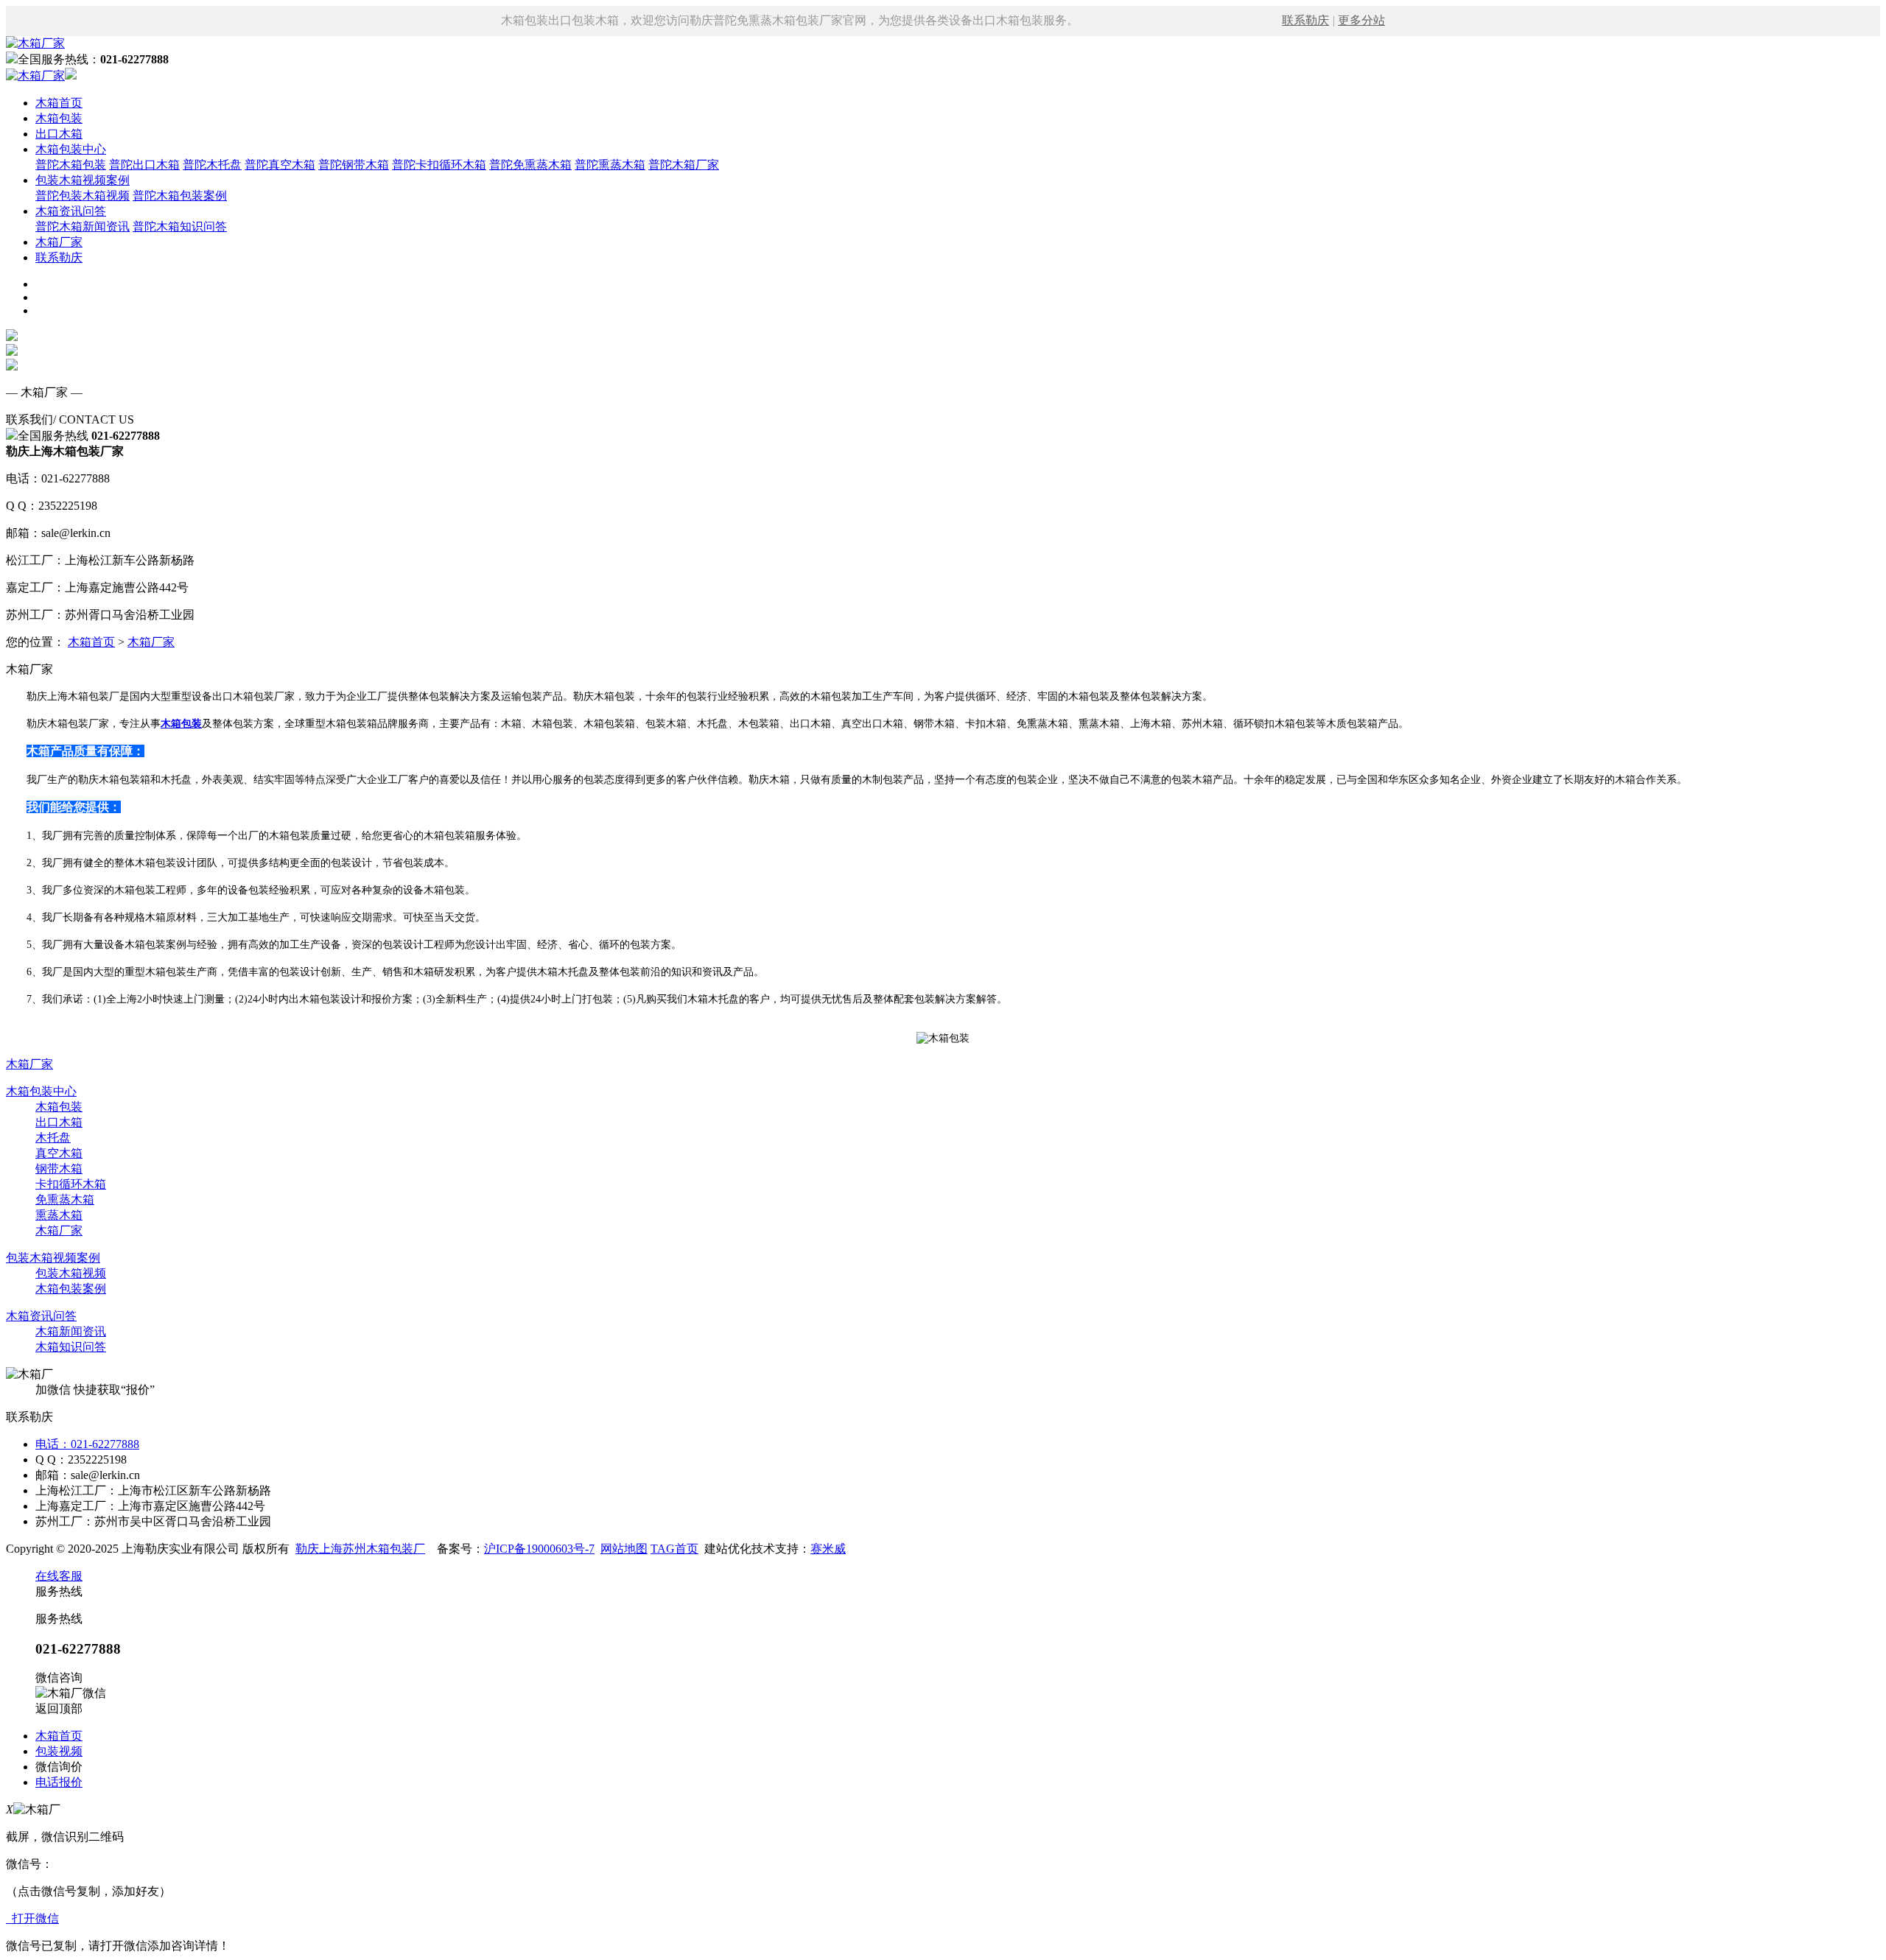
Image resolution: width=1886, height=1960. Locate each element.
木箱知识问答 (71, 1347)
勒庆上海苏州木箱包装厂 (360, 1549)
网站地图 (624, 1549)
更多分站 (1361, 20)
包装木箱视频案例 (83, 180)
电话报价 (59, 1782)
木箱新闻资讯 (71, 1331)
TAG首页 (674, 1549)
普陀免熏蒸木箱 (530, 165)
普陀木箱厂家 (684, 165)
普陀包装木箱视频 (83, 196)
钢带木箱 (59, 1169)
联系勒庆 (1305, 20)
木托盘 (53, 1138)
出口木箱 (59, 134)
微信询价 (59, 1767)
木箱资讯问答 (71, 211)
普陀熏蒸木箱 (610, 165)
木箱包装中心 (71, 149)
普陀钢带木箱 (354, 165)
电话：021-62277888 (87, 1444)
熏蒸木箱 (59, 1215)
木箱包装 (59, 118)
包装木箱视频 (71, 1273)
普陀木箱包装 (71, 165)
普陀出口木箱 (144, 165)
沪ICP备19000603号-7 (539, 1549)
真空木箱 (59, 1153)
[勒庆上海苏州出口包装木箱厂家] (35, 43)
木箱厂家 (59, 242)
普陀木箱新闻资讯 (83, 226)
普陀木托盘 (212, 165)
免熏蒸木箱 (65, 1199)
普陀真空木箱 (280, 165)
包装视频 (59, 1751)
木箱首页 (59, 103)
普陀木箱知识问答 (180, 226)
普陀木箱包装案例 (180, 196)
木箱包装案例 (71, 1289)
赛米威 (828, 1549)
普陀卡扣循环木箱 (439, 165)
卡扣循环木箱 (71, 1184)
